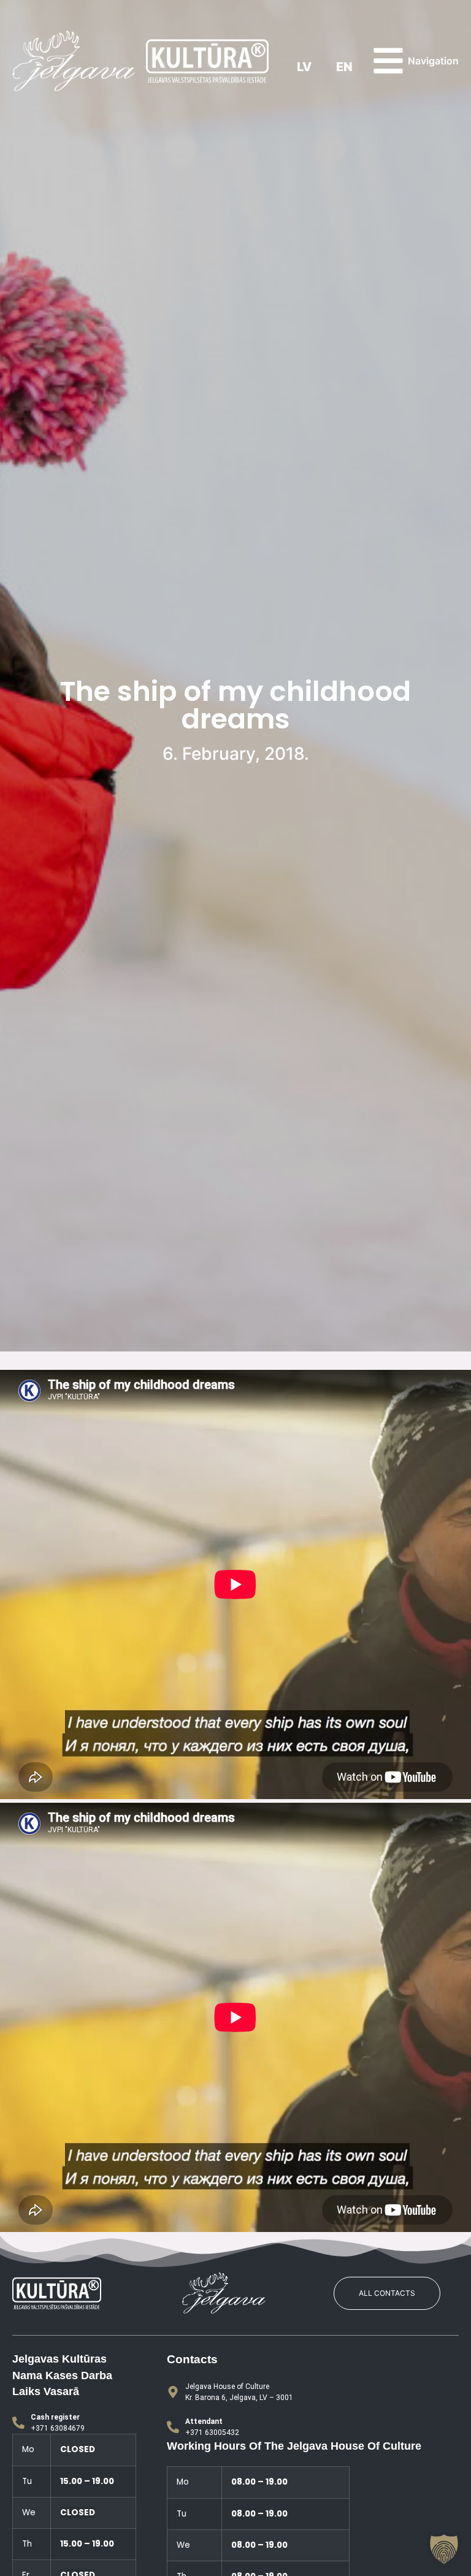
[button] (444, 2549)
